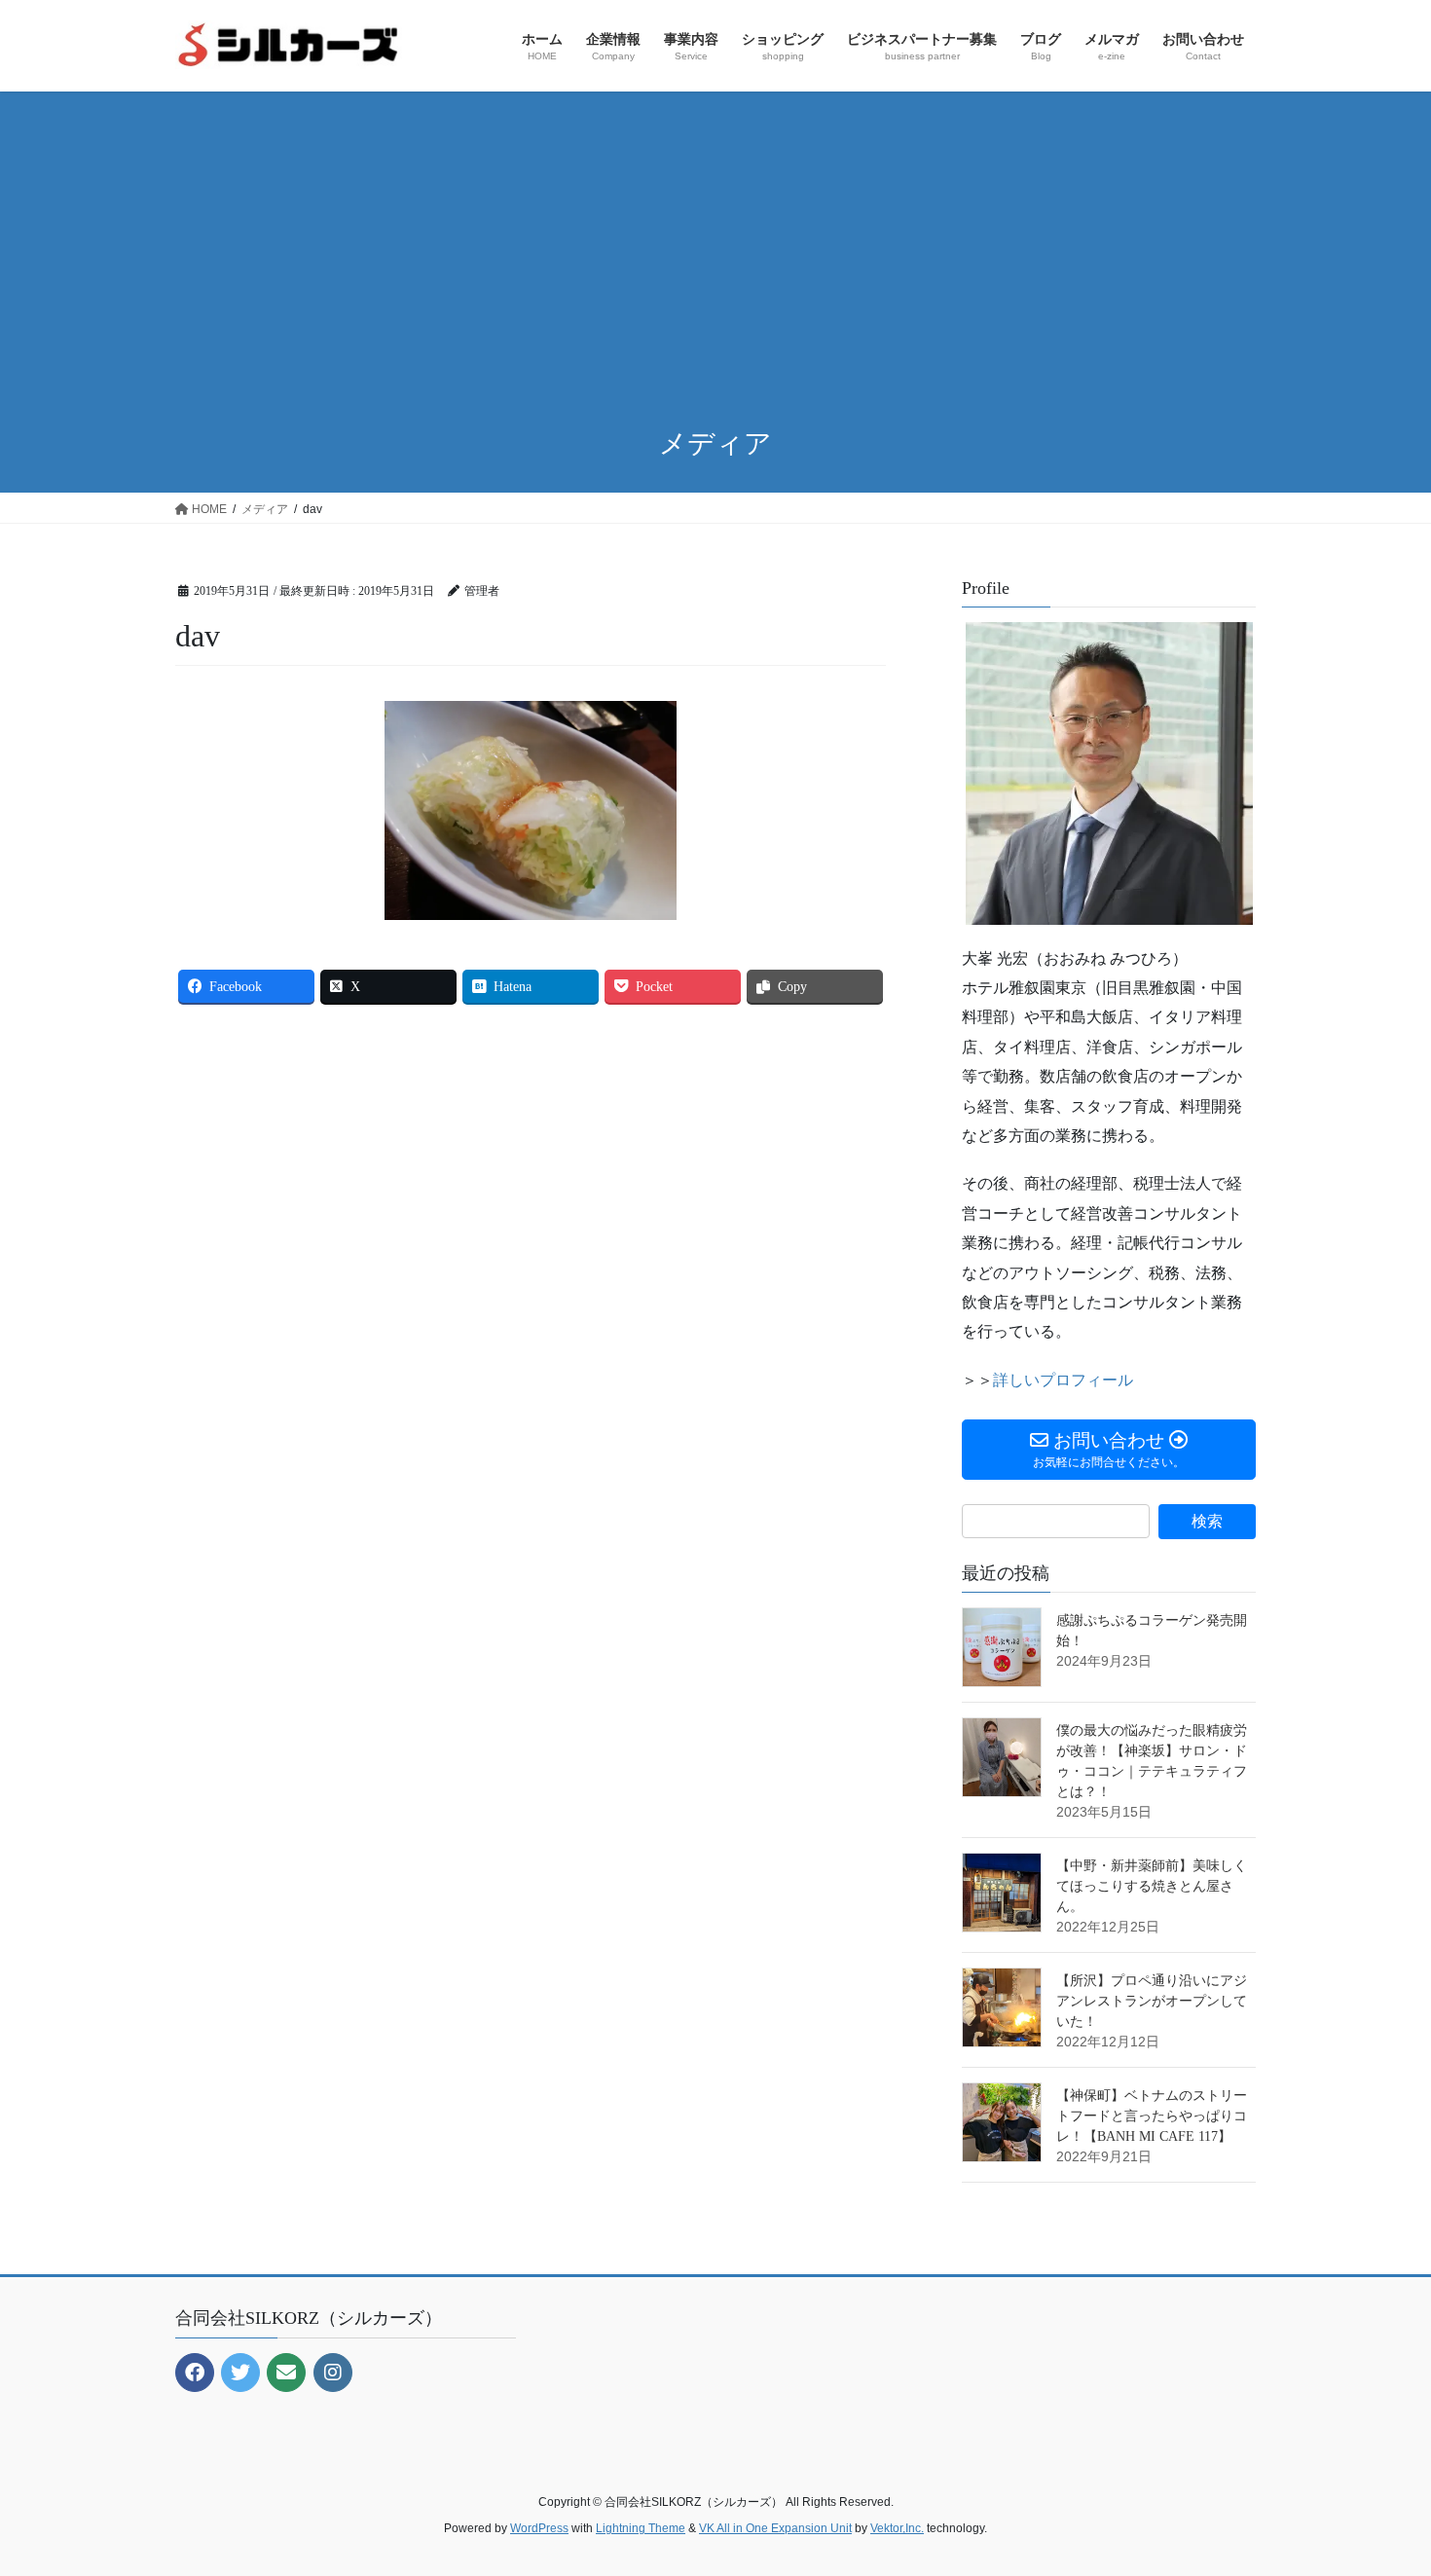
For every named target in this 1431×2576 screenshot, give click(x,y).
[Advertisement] (715, 261)
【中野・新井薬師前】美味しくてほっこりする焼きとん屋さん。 (1152, 1886)
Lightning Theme (641, 2528)
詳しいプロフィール (1063, 1380)
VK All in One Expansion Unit (775, 2528)
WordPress (539, 2528)
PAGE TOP (1380, 2482)
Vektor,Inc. (897, 2528)
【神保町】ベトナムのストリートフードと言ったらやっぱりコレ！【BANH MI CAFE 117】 (1152, 2116)
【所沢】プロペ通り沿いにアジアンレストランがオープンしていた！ (1152, 2001)
